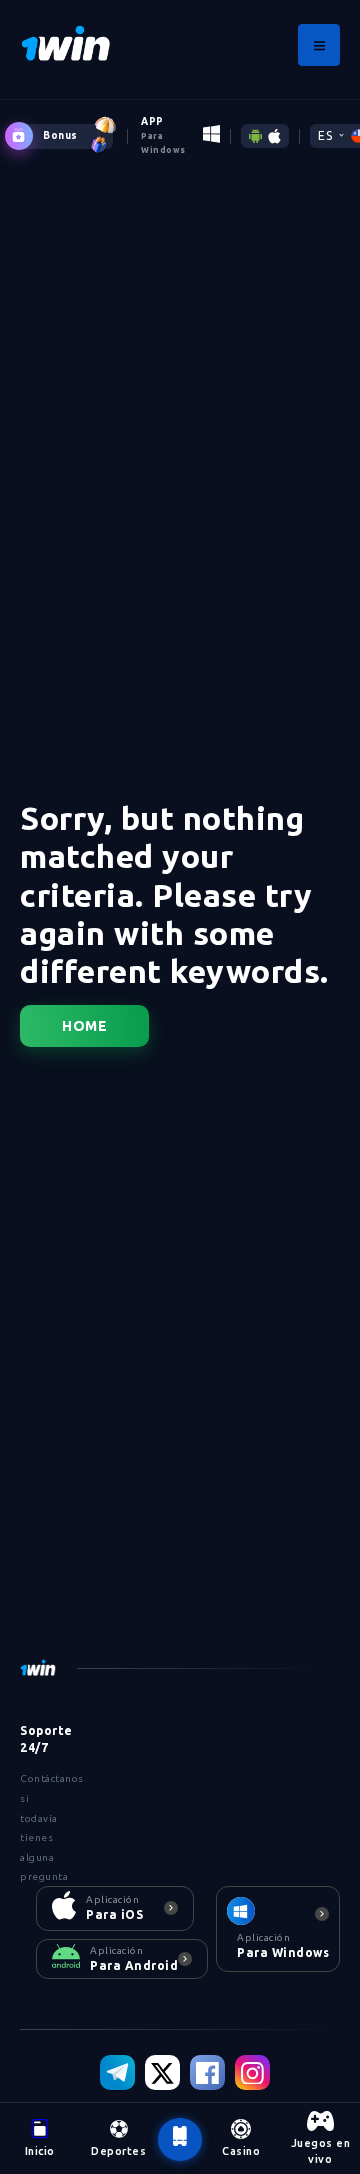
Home (84, 1026)
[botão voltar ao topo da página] (180, 2139)
